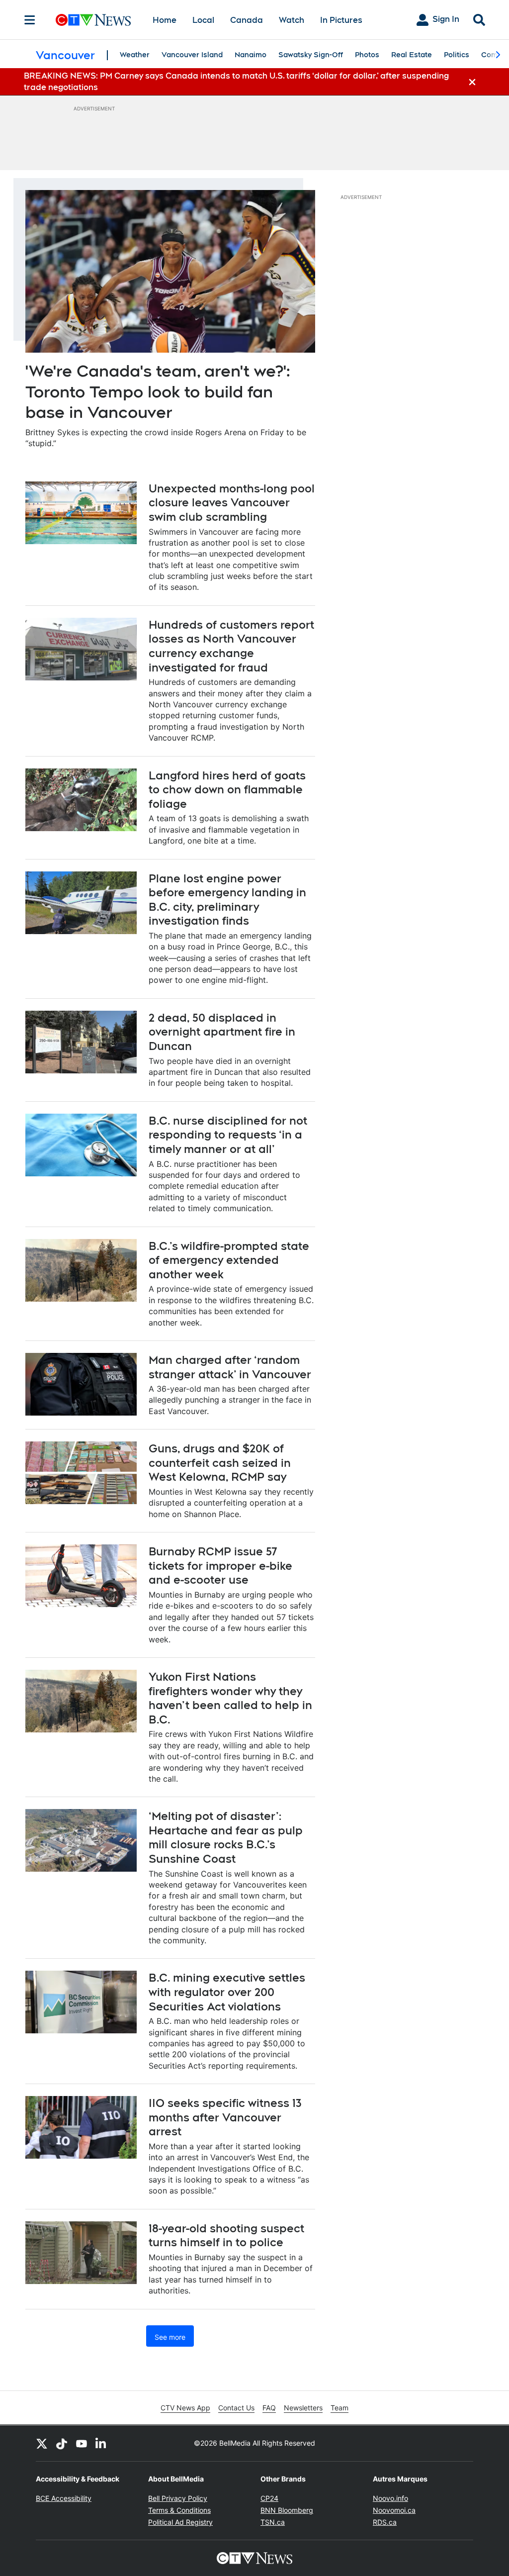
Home (165, 20)
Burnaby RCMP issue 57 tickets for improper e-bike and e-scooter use (220, 1566)
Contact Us (236, 2408)
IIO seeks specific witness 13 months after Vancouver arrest (225, 2117)
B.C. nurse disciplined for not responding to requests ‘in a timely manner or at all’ (228, 1135)
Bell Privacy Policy (178, 2498)
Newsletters (303, 2408)
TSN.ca (273, 2522)
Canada (247, 20)
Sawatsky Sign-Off (311, 55)
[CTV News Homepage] (93, 20)
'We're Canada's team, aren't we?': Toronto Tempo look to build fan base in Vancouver (158, 391)
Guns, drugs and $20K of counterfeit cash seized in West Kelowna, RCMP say (220, 1463)
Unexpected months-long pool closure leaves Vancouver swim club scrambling (232, 503)
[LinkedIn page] (101, 2443)
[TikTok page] (62, 2443)
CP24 (269, 2498)
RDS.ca (385, 2522)
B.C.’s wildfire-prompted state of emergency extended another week (229, 1260)
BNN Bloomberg (287, 2510)
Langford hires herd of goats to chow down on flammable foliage (227, 790)
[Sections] (30, 20)
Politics (457, 55)
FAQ (269, 2408)
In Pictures (341, 20)
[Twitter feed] (42, 2443)
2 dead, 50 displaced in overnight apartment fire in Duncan (222, 1032)
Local (203, 20)
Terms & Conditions (179, 2510)
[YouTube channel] (82, 2443)
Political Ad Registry (180, 2522)
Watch (292, 20)
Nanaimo (251, 55)
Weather (135, 55)
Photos (367, 55)
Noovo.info (390, 2498)
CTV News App (185, 2408)
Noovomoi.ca (394, 2510)
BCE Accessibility (64, 2498)
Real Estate (412, 55)
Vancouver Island (192, 55)
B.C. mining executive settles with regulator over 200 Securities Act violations (227, 1992)
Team (339, 2408)
